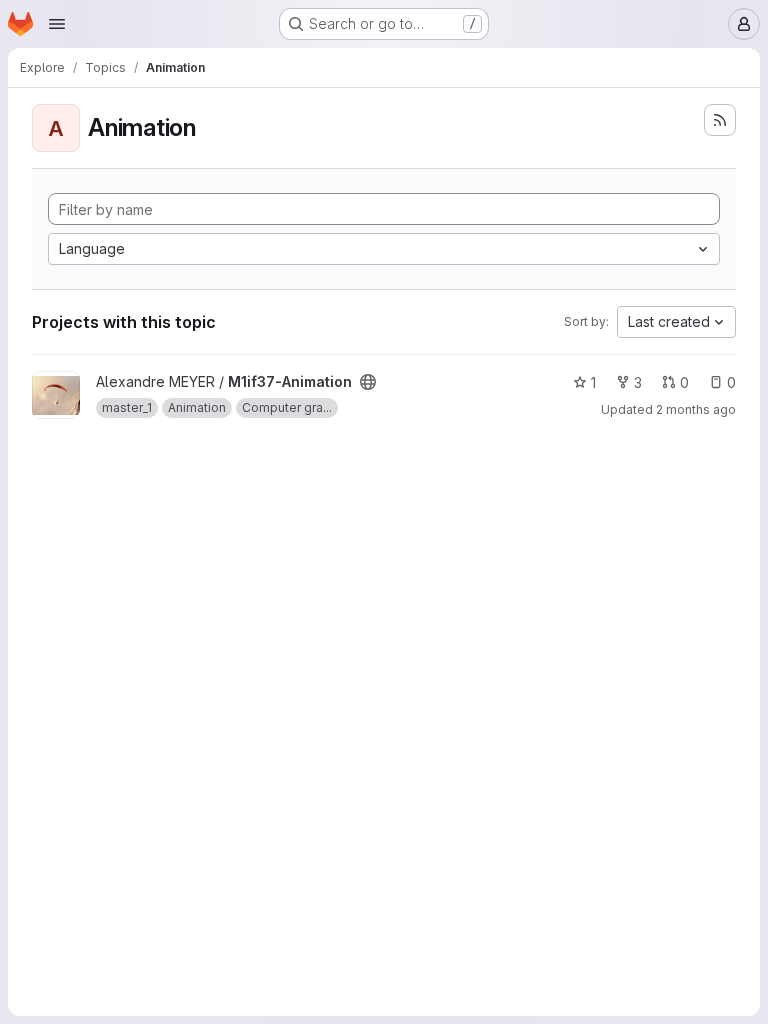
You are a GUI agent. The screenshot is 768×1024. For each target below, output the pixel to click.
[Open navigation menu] (57, 24)
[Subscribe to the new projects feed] (720, 120)
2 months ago (696, 409)
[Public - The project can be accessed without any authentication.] (368, 382)
